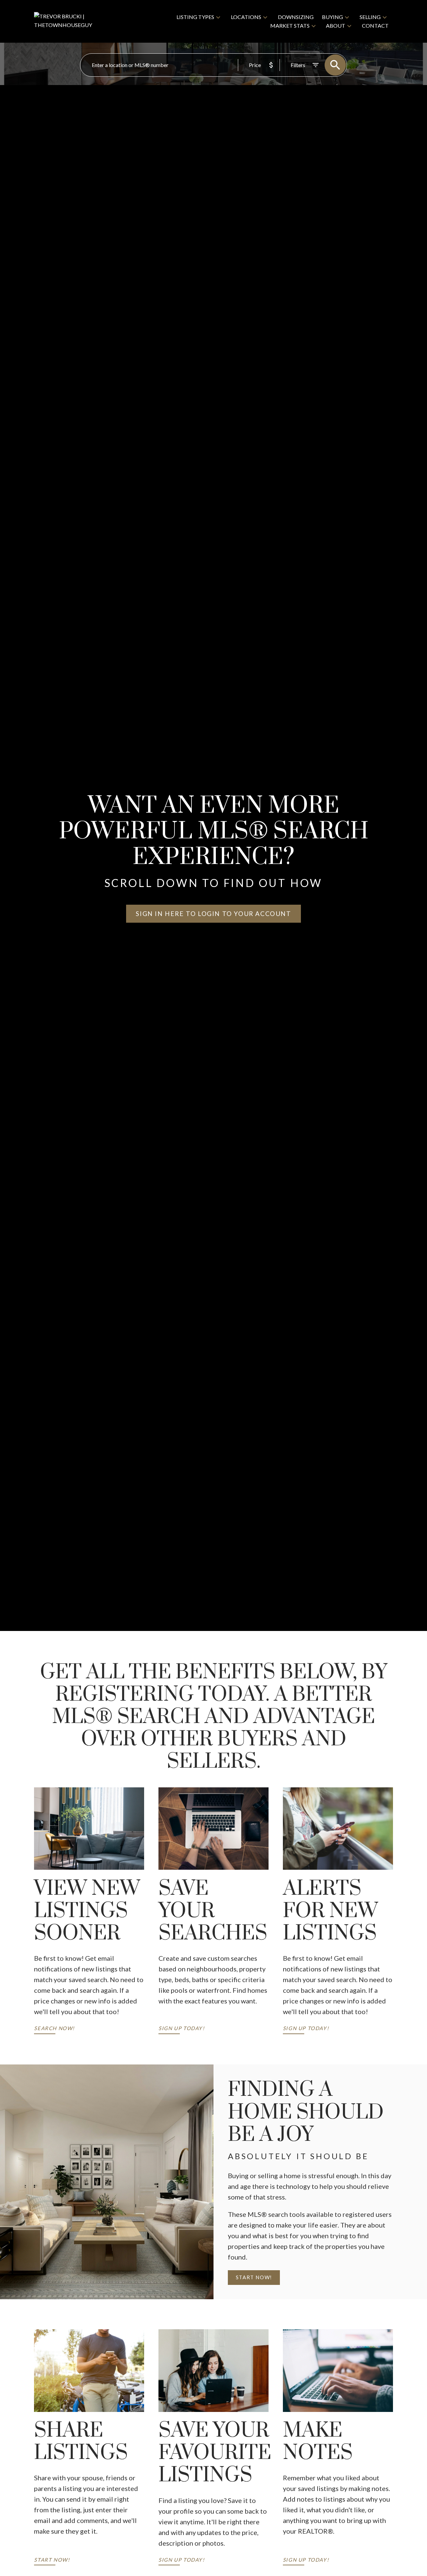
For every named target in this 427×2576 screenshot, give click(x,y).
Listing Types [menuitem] (195, 17)
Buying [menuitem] (332, 17)
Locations (246, 17)
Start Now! (254, 2277)
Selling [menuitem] (370, 17)
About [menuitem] (336, 26)
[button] (213, 914)
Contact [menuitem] (375, 26)
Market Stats (290, 26)
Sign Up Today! (181, 2028)
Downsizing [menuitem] (296, 17)
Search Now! (54, 2028)
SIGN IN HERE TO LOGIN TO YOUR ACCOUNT (213, 914)
